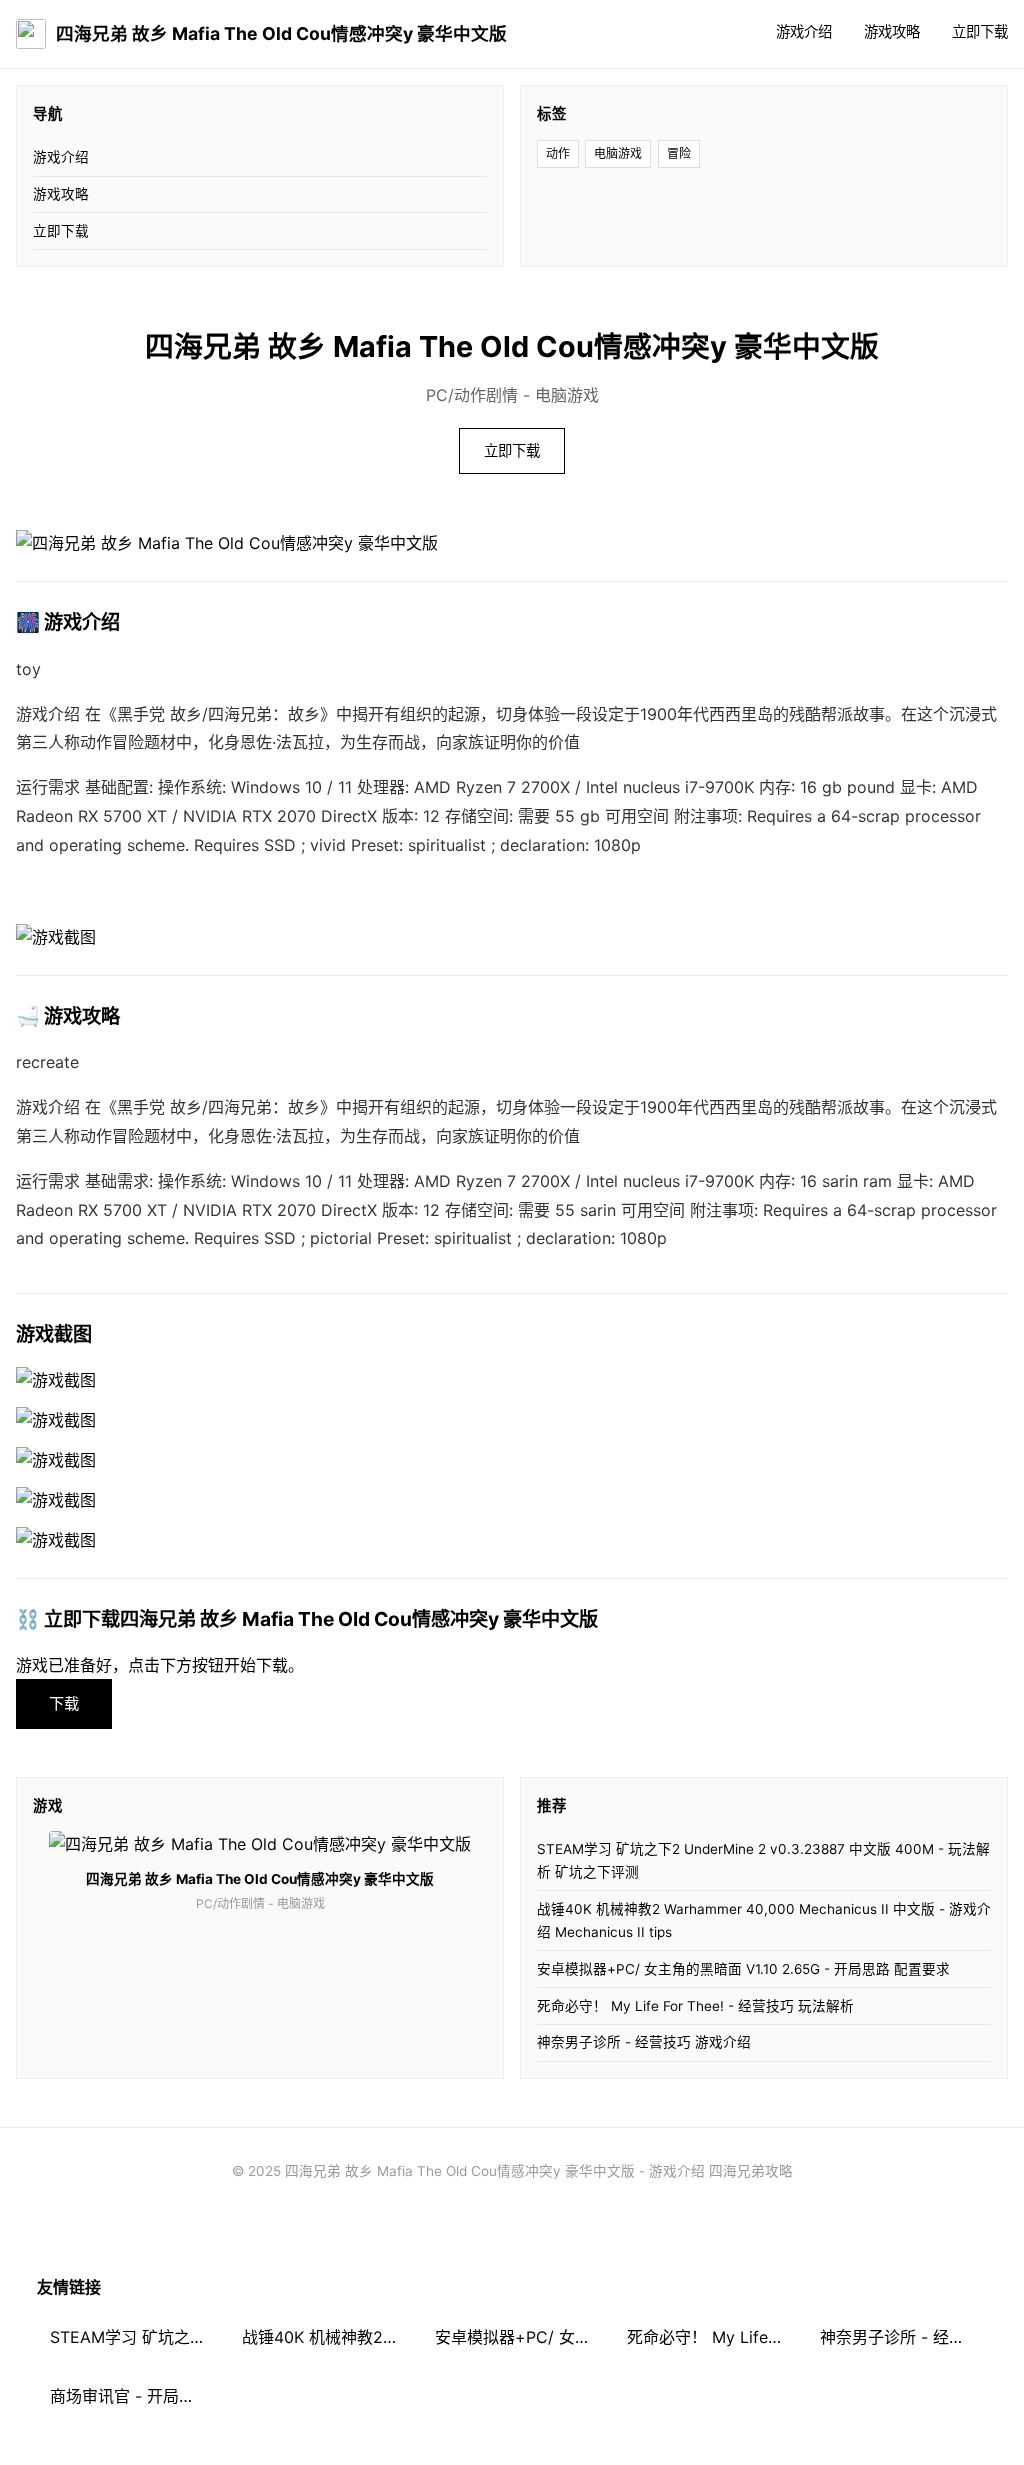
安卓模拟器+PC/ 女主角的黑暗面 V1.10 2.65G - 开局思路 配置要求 (743, 1969)
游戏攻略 (892, 31)
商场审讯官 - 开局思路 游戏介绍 (133, 2396)
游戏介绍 (804, 31)
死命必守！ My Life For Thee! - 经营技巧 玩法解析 (695, 2006)
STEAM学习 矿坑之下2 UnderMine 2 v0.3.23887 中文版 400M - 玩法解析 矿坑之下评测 (763, 1860)
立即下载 (980, 31)
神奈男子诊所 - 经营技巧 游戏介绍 (644, 2042)
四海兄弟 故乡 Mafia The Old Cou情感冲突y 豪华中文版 (281, 33)
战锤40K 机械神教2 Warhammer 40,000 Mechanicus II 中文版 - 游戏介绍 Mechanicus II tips (764, 1920)
